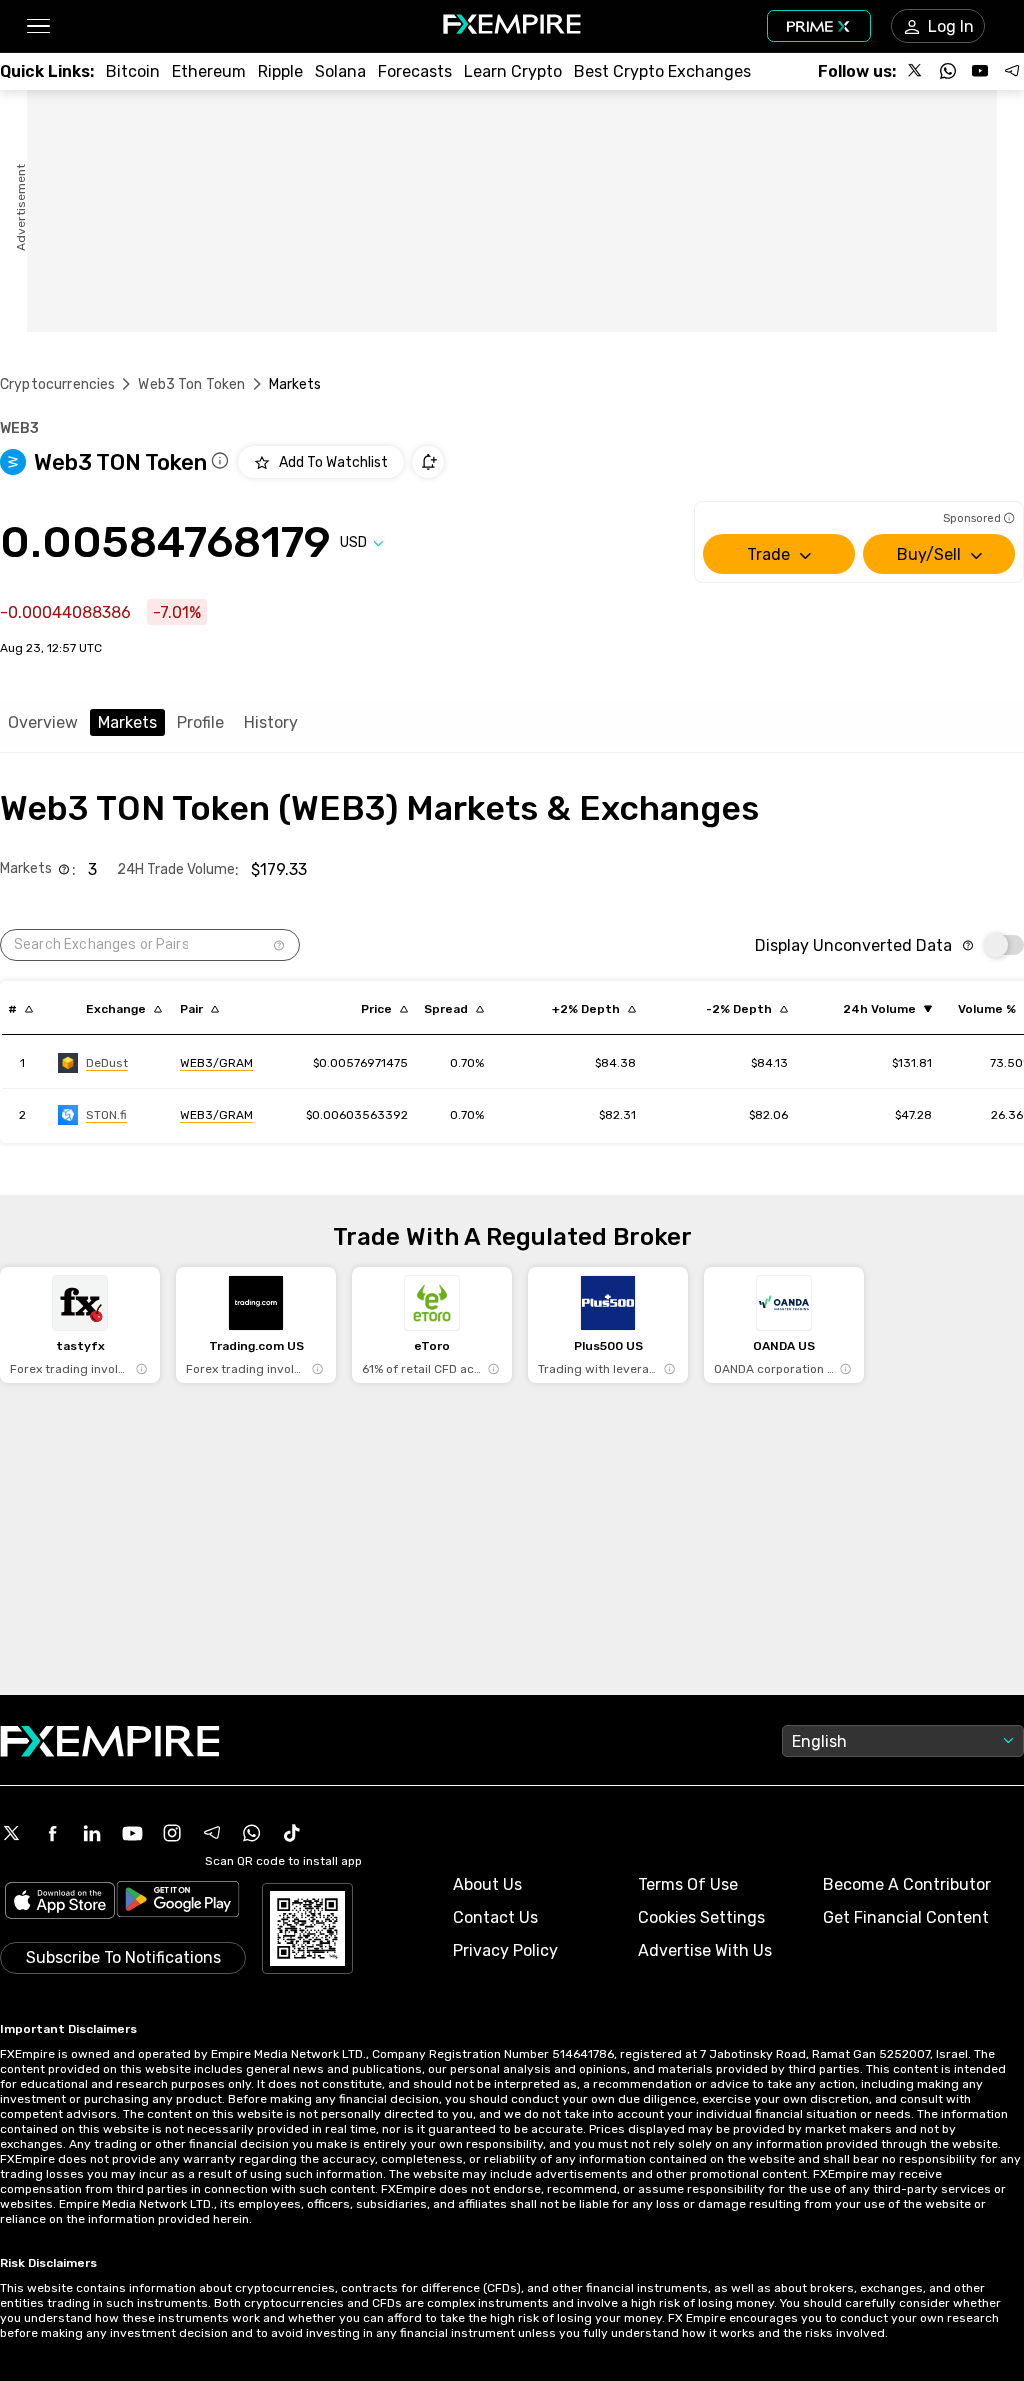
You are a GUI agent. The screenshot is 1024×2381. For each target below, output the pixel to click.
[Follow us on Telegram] (1012, 71)
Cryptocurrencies (57, 384)
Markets (127, 722)
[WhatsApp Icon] (252, 1833)
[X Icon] (12, 1833)
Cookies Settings (701, 1917)
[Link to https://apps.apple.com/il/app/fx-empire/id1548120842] (60, 1902)
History (271, 722)
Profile (200, 722)
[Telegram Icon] (212, 1833)
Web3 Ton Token (191, 384)
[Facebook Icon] (52, 1833)
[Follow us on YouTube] (980, 71)
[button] (37, 26)
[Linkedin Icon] (92, 1833)
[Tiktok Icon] (292, 1833)
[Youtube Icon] (132, 1833)
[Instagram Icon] (172, 1833)
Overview (43, 722)
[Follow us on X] (916, 71)
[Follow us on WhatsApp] (948, 71)
